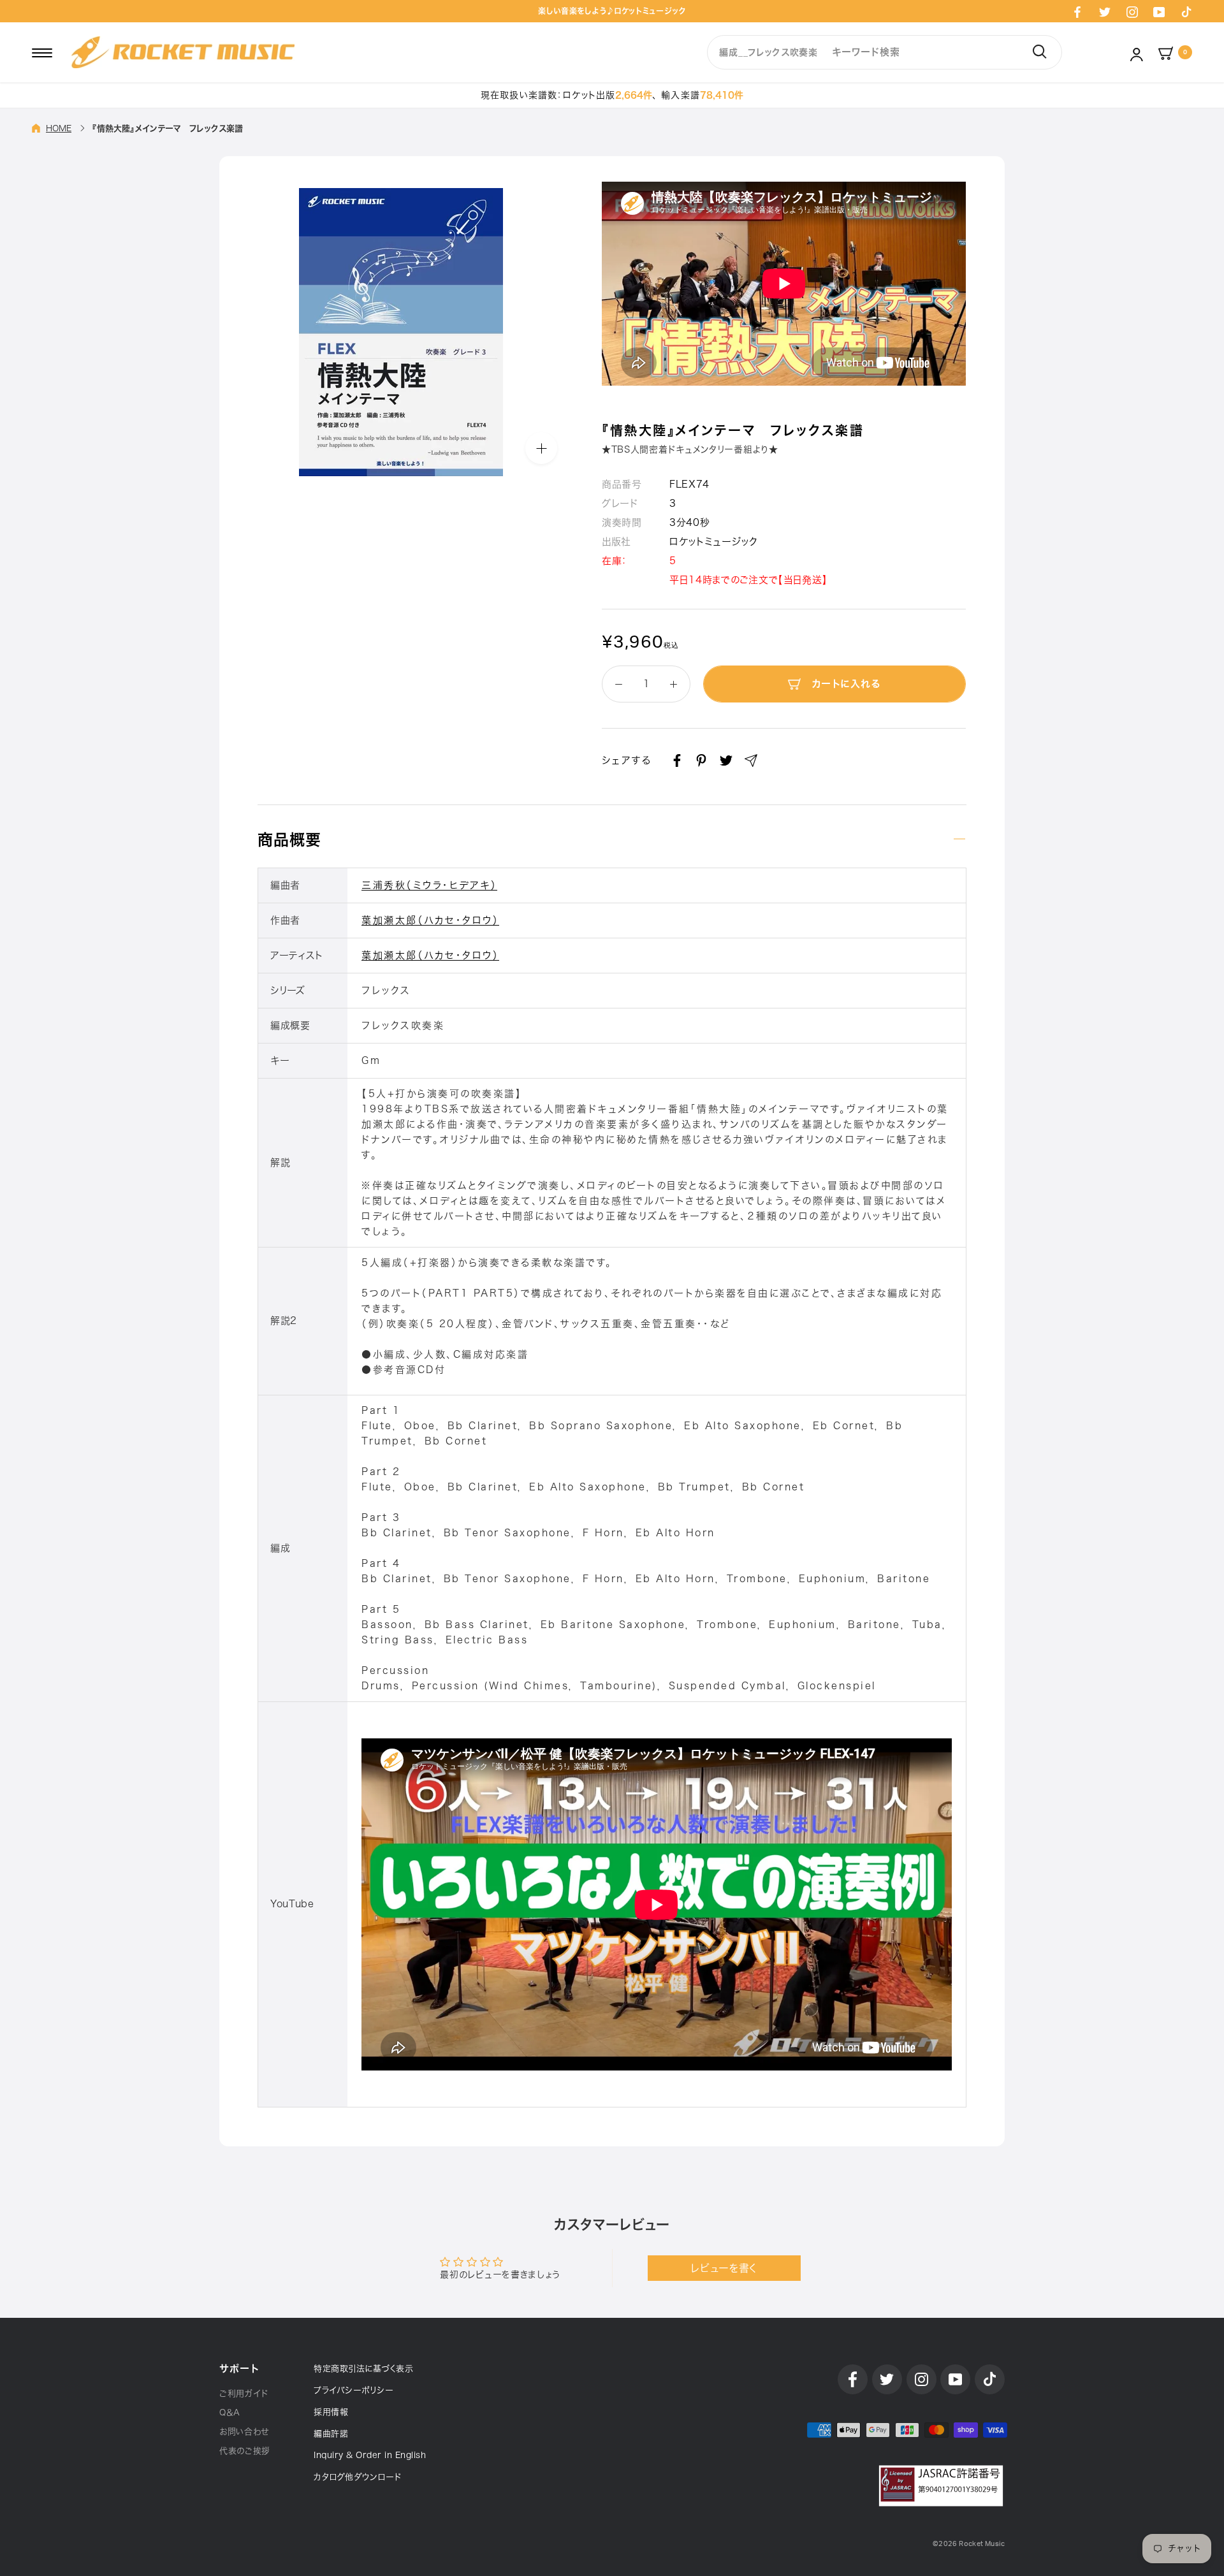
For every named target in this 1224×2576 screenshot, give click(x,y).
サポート (239, 2369)
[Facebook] (1077, 11)
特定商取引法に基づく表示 (363, 2369)
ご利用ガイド (244, 2393)
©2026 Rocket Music (969, 2544)
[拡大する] (541, 448)
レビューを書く (724, 2268)
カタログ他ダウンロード (358, 2477)
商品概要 (289, 840)
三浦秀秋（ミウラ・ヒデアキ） (429, 885)
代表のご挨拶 (245, 2451)
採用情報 (331, 2412)
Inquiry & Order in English (370, 2455)
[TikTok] (1186, 11)
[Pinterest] (701, 760)
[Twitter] (1105, 11)
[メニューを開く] (42, 52)
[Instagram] (1132, 11)
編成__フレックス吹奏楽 (768, 52)
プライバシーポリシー (353, 2390)
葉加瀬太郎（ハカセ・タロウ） (430, 920)
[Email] (751, 760)
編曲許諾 (331, 2434)
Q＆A (230, 2412)
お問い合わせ (244, 2432)
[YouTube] (1159, 11)
